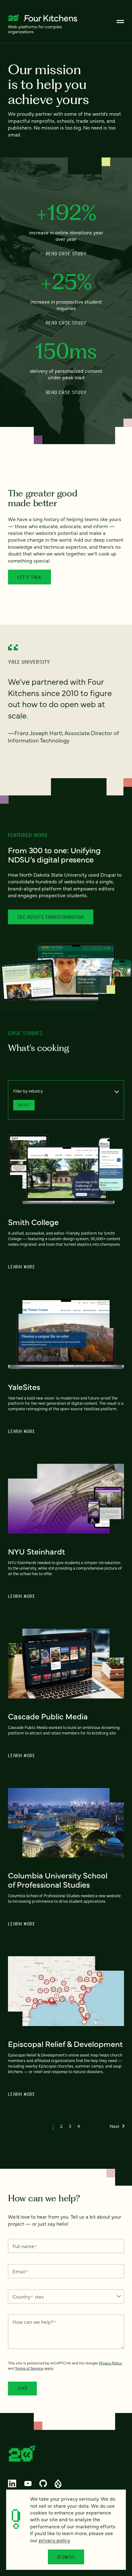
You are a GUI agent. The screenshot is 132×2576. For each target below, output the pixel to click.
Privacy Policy (110, 2363)
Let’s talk (29, 577)
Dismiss (66, 2557)
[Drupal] (58, 2483)
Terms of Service (29, 2368)
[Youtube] (28, 2483)
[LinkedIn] (12, 2483)
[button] (53, 2126)
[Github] (43, 2483)
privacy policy (54, 2540)
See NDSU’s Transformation (51, 917)
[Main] (120, 22)
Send (22, 2388)
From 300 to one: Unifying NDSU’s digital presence (54, 854)
